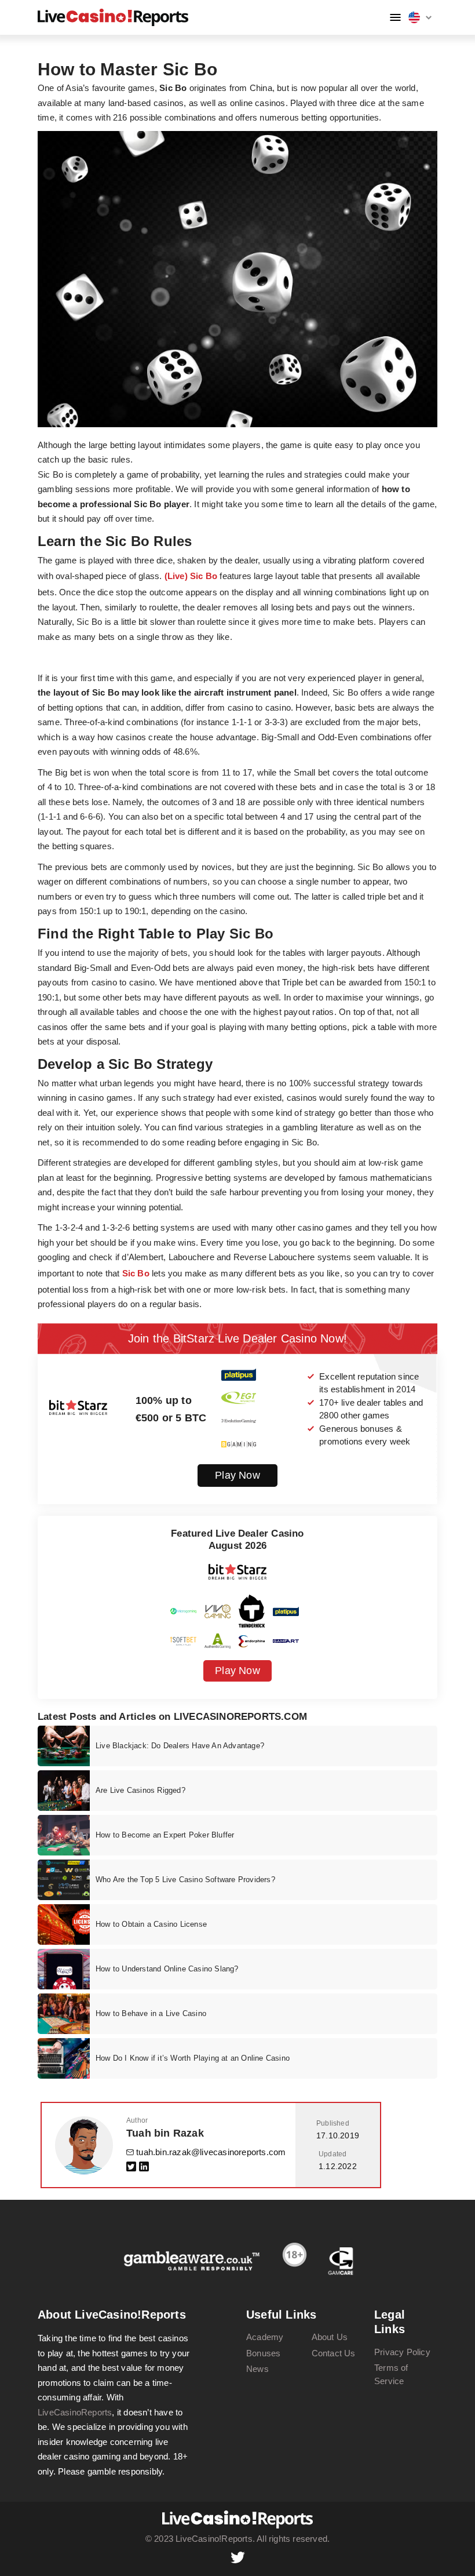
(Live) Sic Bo (191, 576)
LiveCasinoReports (75, 2412)
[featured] (64, 1746)
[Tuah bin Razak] (84, 2145)
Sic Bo (136, 1273)
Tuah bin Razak (165, 2133)
